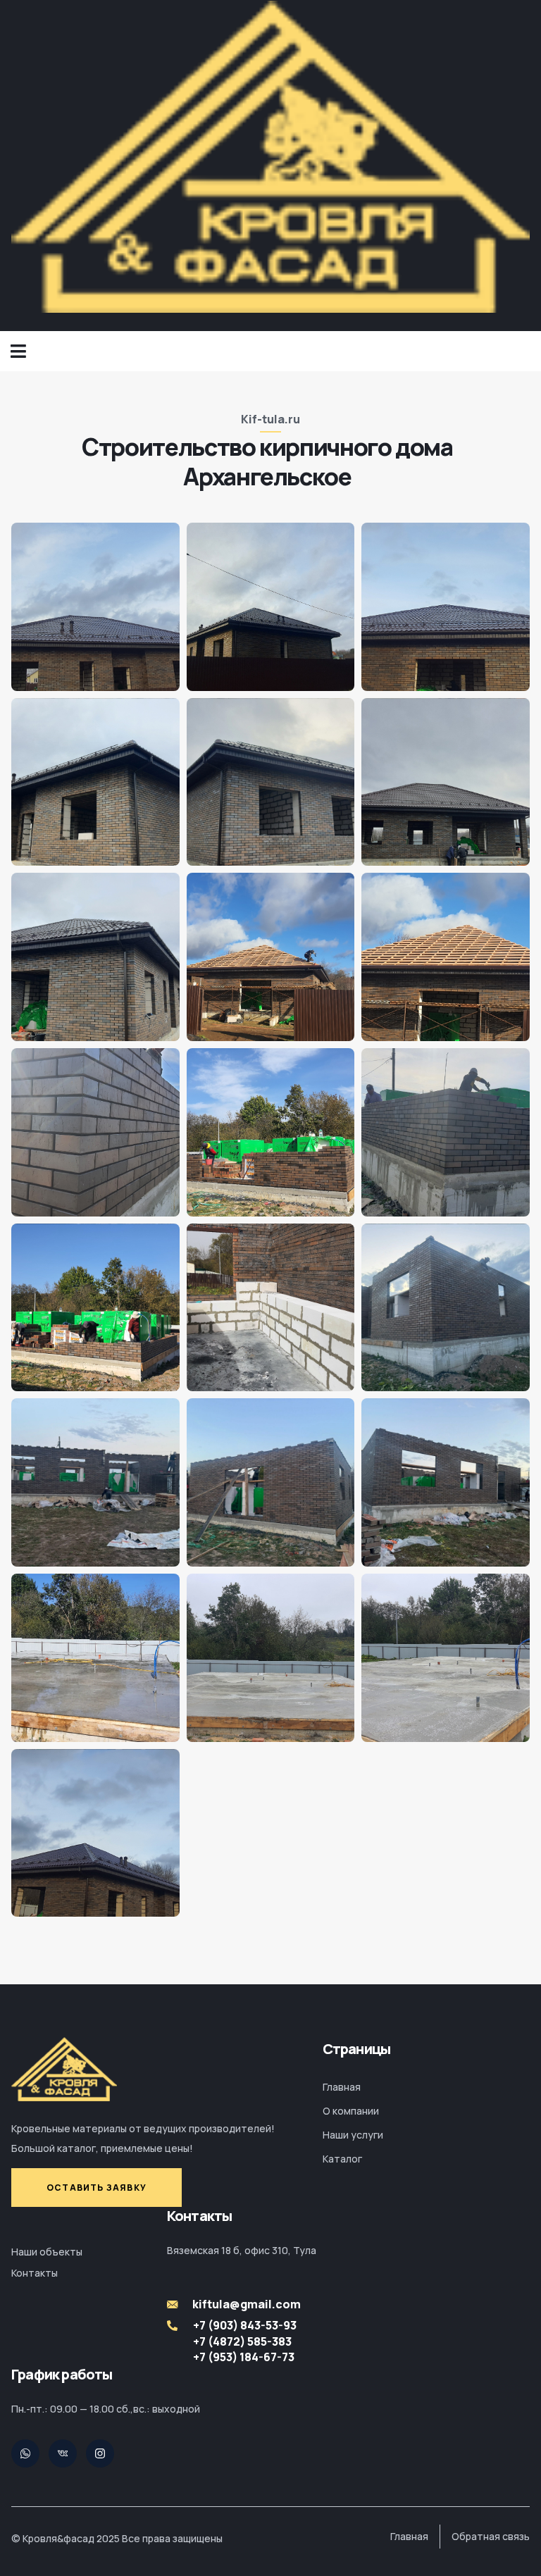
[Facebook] (100, 2453)
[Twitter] (25, 2453)
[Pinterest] (63, 2453)
